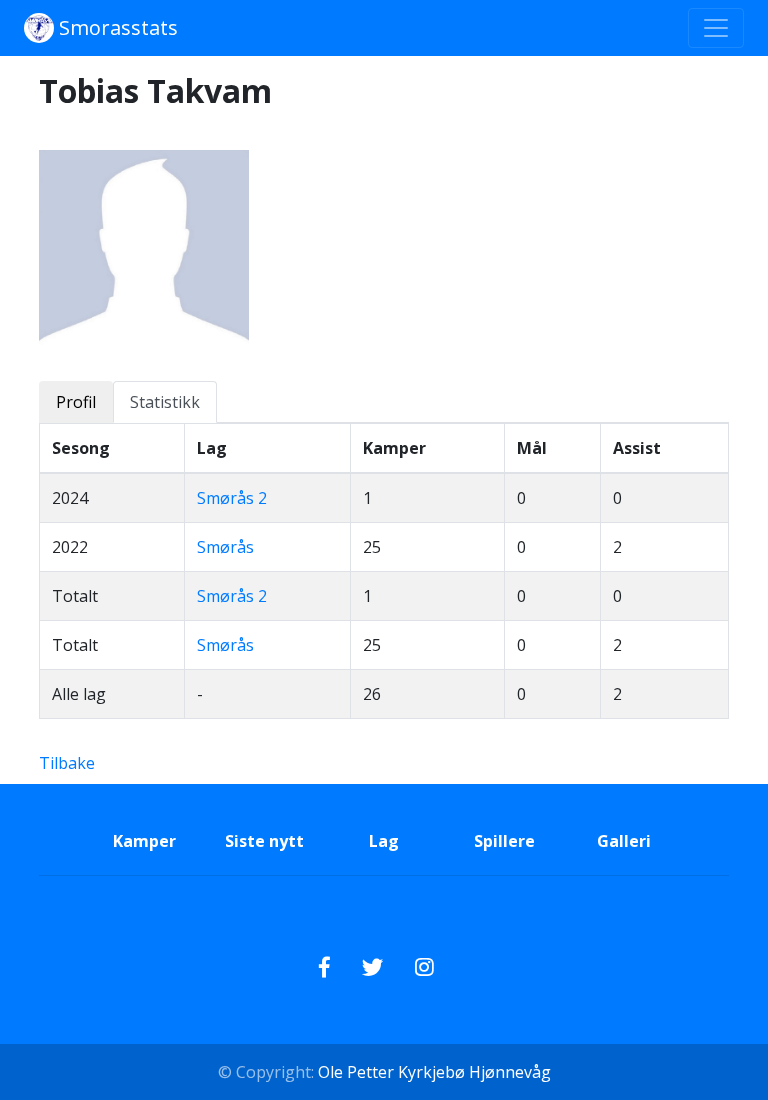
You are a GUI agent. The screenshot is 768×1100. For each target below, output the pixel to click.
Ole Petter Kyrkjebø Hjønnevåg (432, 1072)
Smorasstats (116, 27)
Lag (384, 841)
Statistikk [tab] (165, 402)
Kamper (144, 841)
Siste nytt (264, 841)
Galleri (624, 841)
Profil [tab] (76, 402)
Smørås (225, 547)
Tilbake (67, 763)
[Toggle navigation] (716, 28)
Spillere (504, 841)
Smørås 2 (232, 498)
